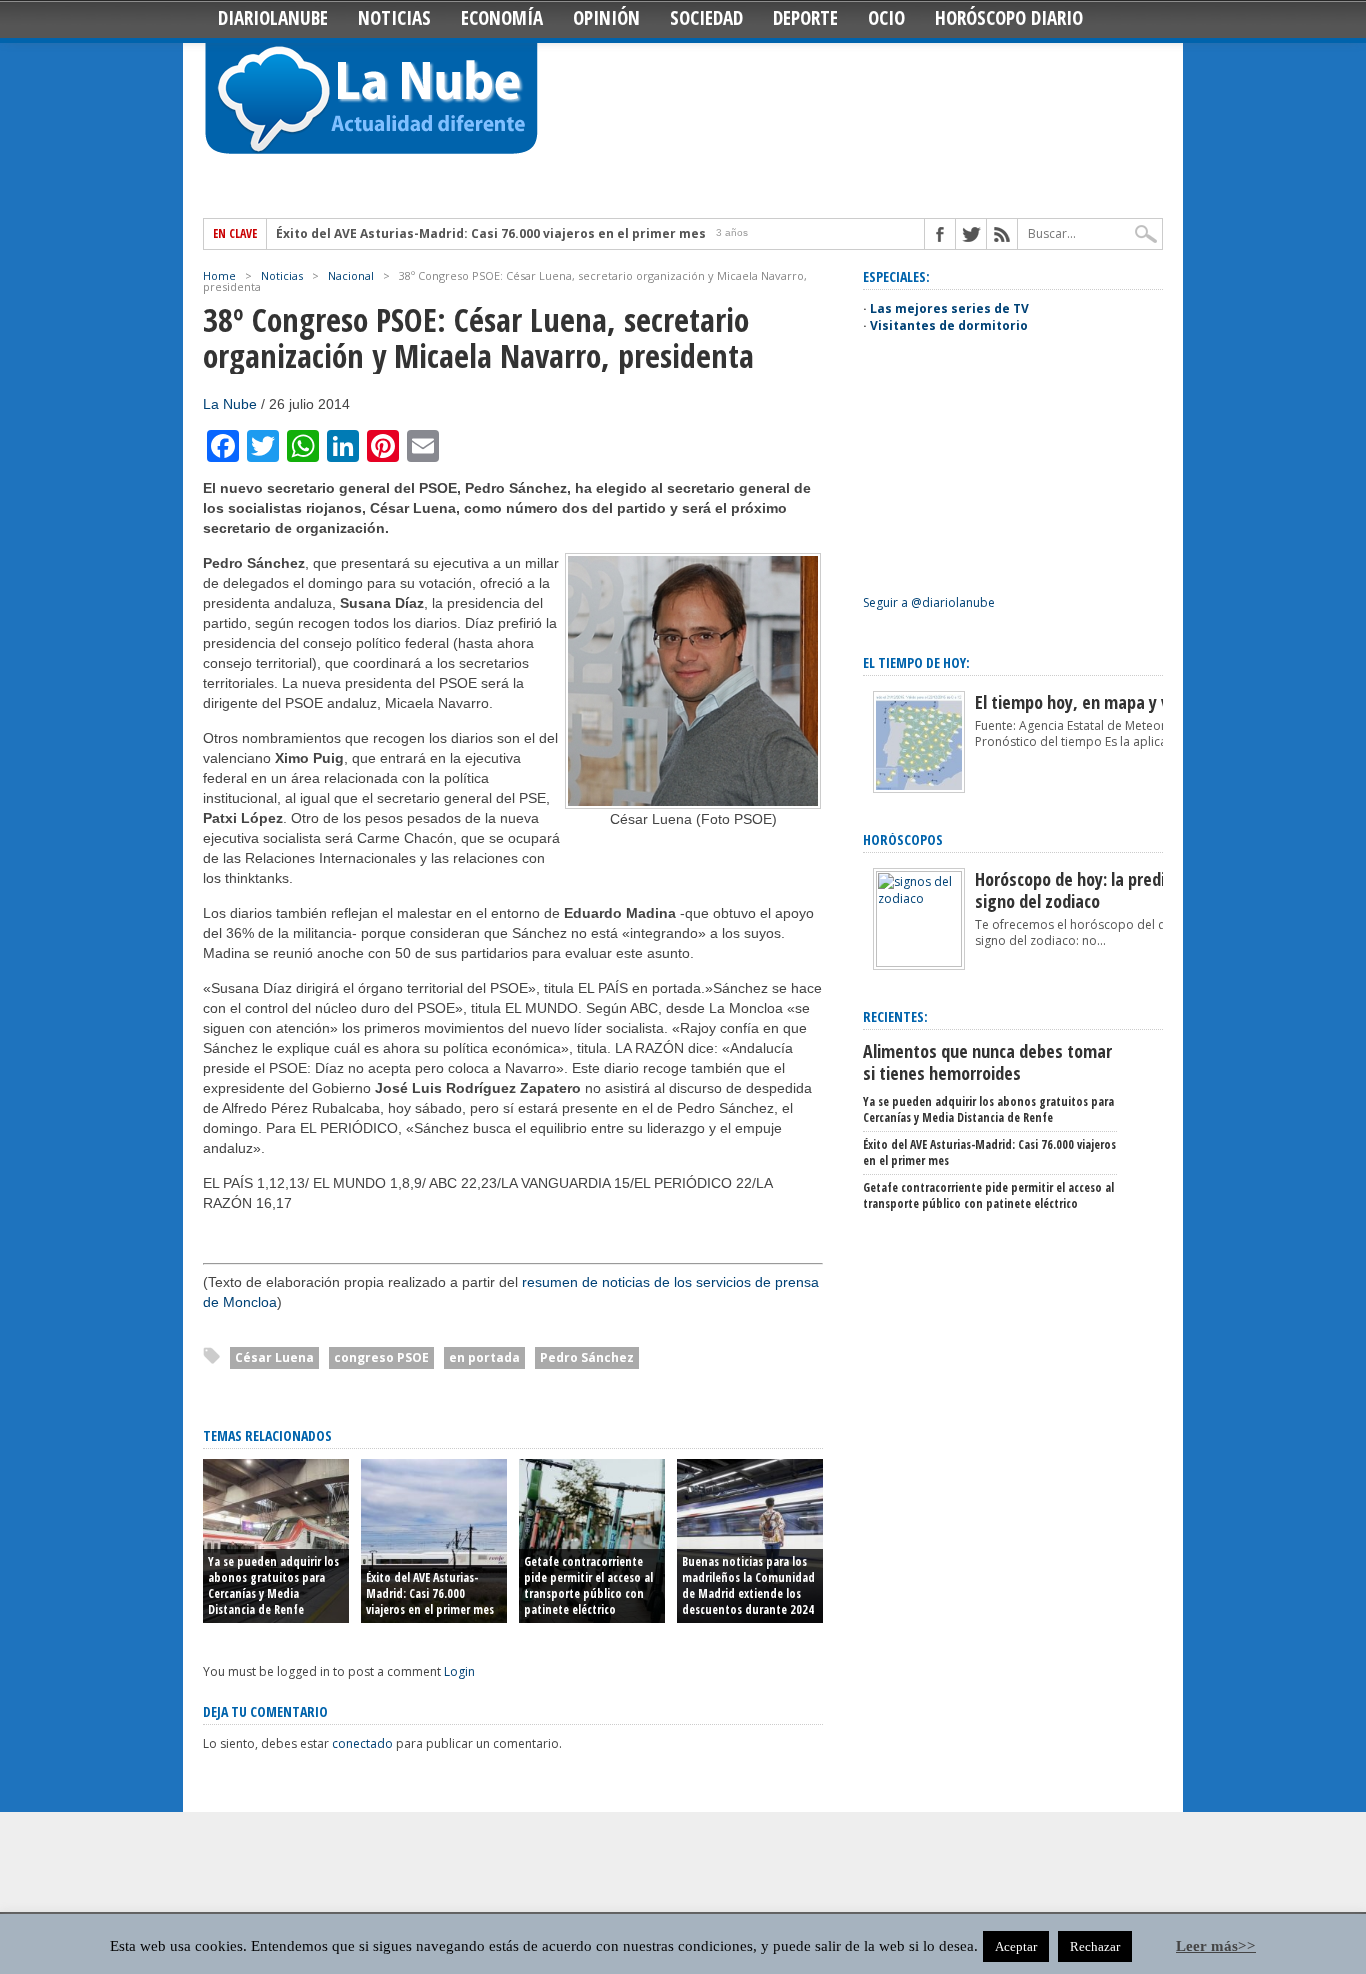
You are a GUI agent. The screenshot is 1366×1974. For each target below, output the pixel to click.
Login (459, 1671)
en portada (484, 1357)
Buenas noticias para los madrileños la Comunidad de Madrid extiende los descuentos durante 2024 (748, 1585)
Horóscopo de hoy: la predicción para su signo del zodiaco (1117, 890)
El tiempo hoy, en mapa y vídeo (1087, 702)
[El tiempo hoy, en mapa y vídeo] (919, 788)
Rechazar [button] (1095, 1946)
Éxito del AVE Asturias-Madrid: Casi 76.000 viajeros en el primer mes (491, 234)
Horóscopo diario (1009, 18)
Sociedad (706, 18)
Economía (502, 18)
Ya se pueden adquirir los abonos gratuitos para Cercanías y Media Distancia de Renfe (273, 1585)
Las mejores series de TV (949, 308)
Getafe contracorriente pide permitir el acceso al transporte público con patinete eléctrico (588, 1585)
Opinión (606, 18)
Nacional (351, 275)
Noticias (394, 18)
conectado (362, 1743)
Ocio (886, 18)
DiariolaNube (273, 18)
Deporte (805, 18)
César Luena (274, 1357)
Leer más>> (1216, 1946)
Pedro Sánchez (587, 1357)
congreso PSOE (381, 1357)
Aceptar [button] (1016, 1946)
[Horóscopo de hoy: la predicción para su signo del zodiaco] (919, 962)
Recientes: (895, 1016)
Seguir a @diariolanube (929, 602)
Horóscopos (903, 839)
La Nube (230, 404)
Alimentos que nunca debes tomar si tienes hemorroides (987, 1062)
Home (219, 275)
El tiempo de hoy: (916, 662)
